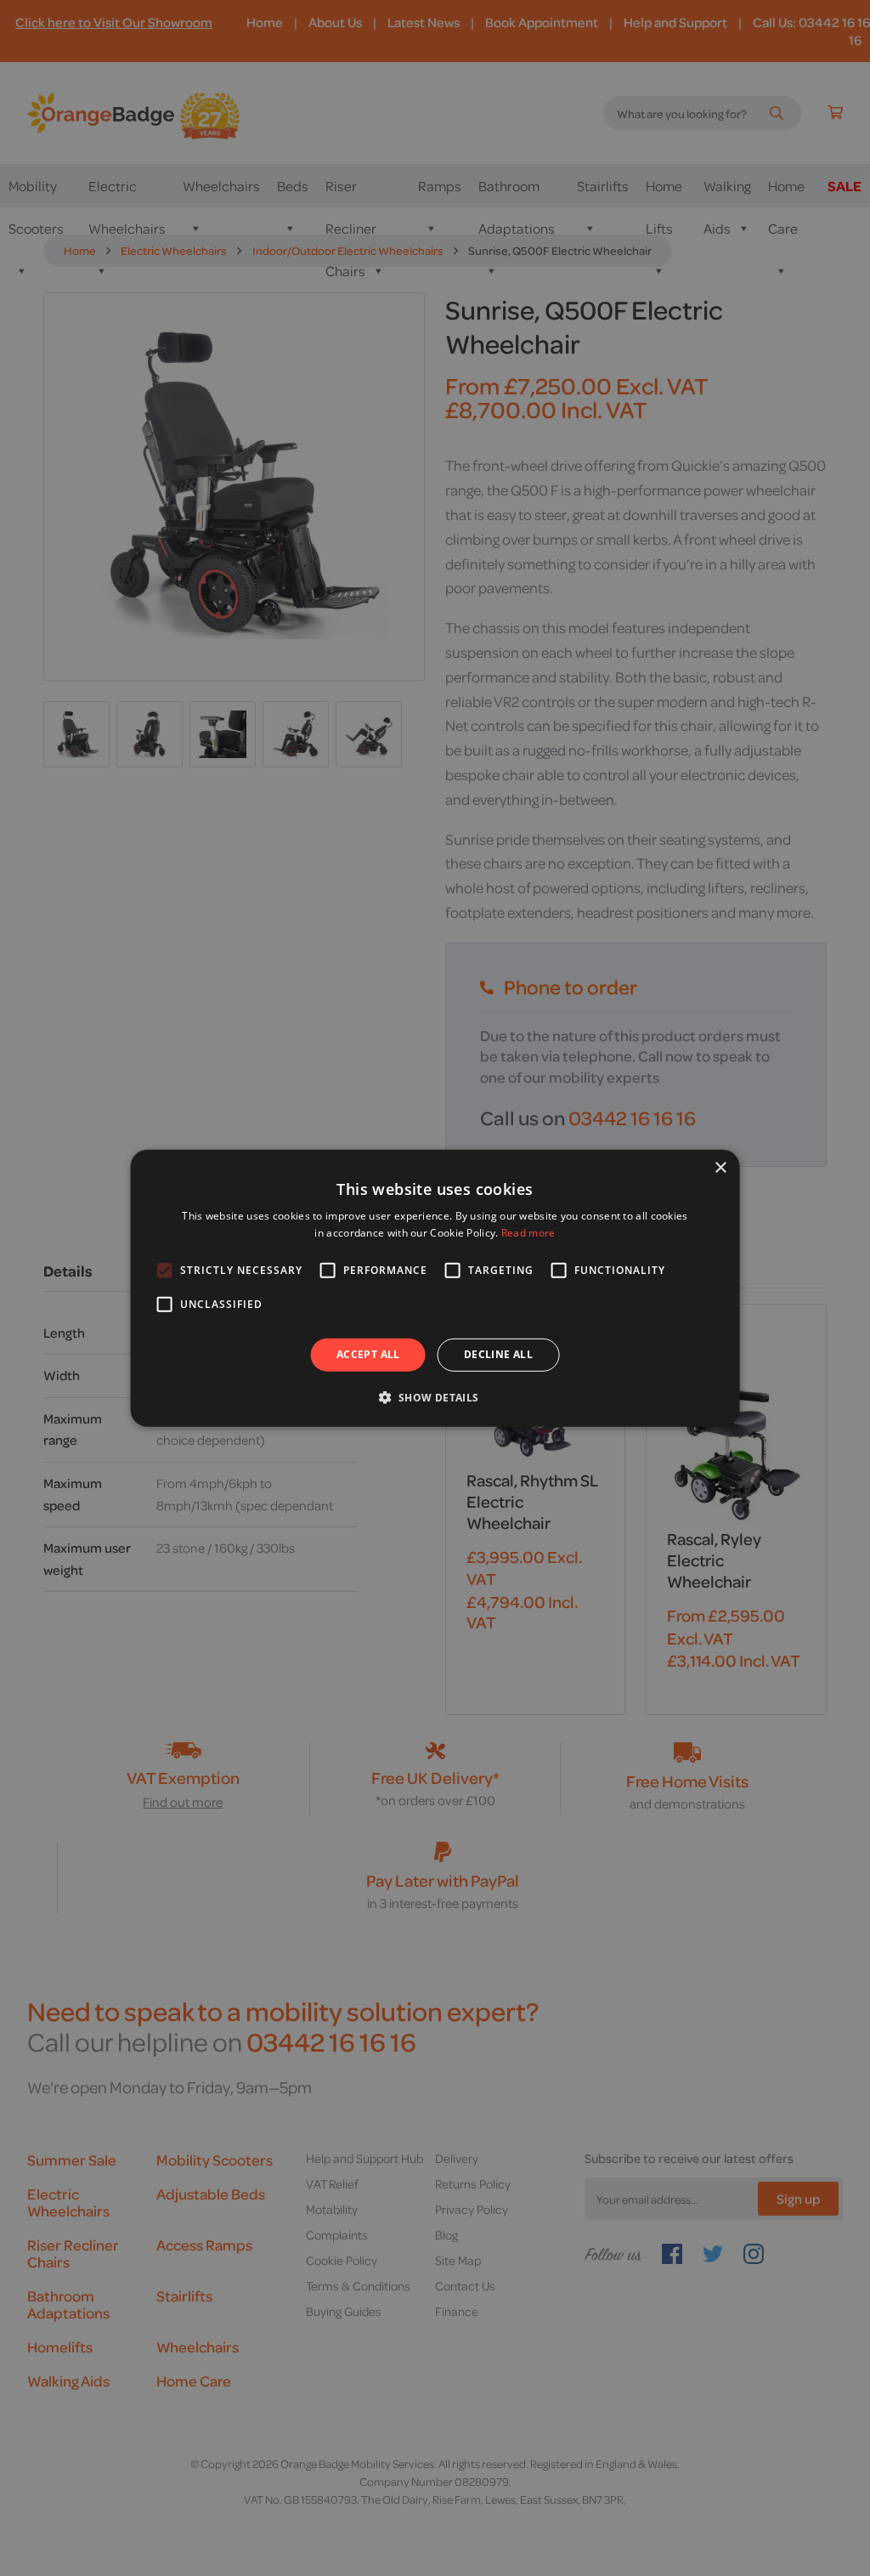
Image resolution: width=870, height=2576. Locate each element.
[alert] (435, 1288)
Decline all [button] (498, 1354)
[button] (435, 1397)
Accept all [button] (368, 1354)
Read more (528, 1233)
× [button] (720, 1167)
